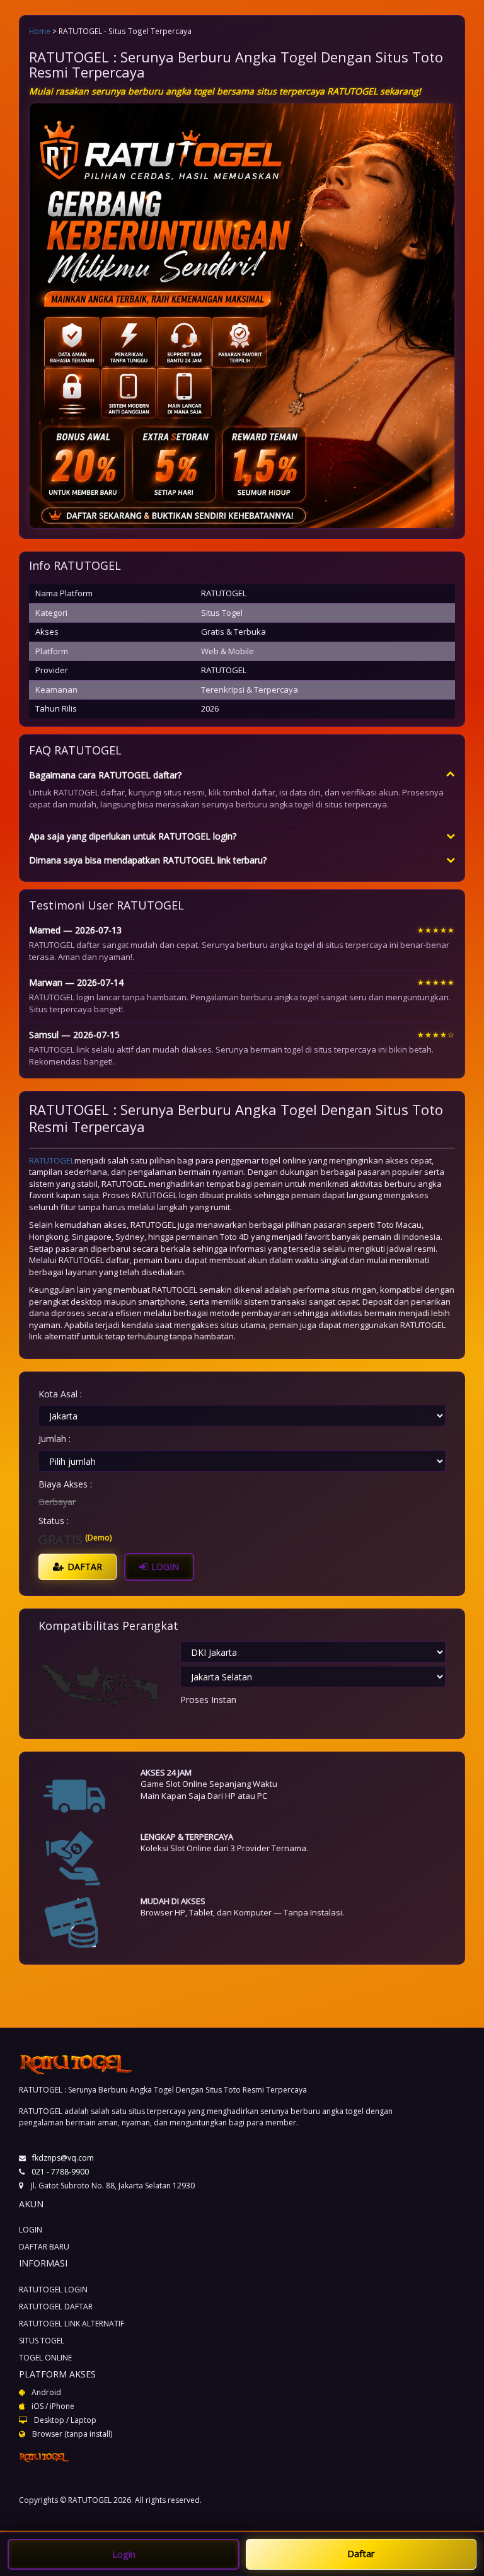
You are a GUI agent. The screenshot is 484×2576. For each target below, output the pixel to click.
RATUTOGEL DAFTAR (56, 2307)
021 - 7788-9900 (60, 2172)
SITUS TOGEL (42, 2341)
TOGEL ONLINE (45, 2358)
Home (40, 31)
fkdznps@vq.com (63, 2158)
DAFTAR (84, 1567)
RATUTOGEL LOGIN (53, 2290)
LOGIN (164, 1567)
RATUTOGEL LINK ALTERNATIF (72, 2324)
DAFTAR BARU (44, 2247)
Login (124, 2554)
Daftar (361, 2553)
